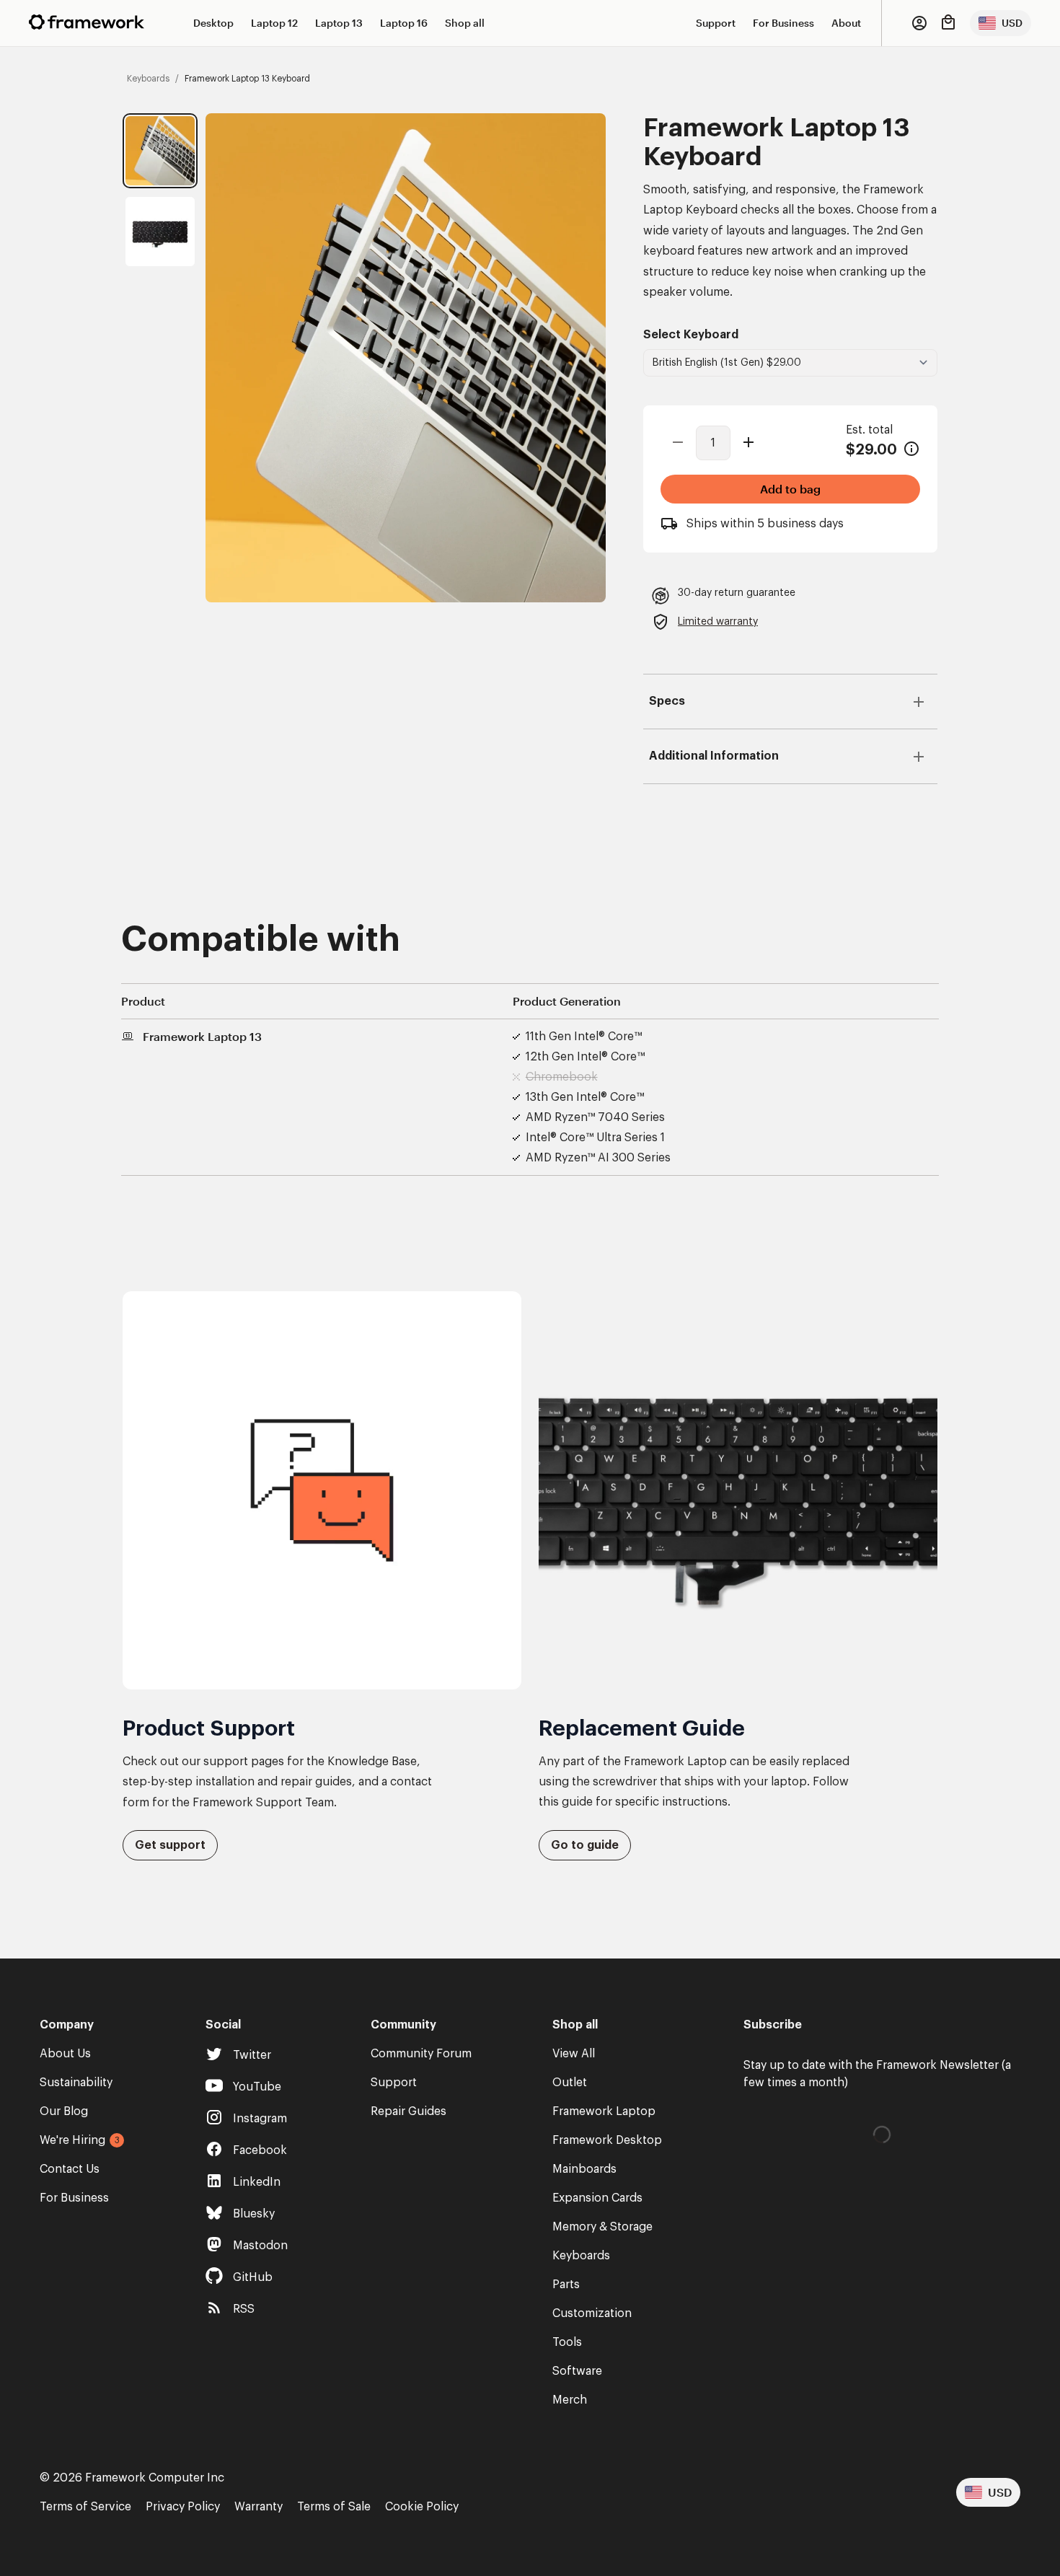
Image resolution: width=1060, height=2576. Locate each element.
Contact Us (70, 2169)
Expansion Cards (597, 2198)
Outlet (570, 2083)
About (846, 23)
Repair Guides (408, 2111)
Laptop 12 (274, 23)
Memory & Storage (602, 2227)
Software (577, 2371)
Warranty (259, 2507)
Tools (567, 2342)
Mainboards (584, 2169)
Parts (566, 2285)
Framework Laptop (604, 2111)
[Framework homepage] (87, 22)
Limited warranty (718, 622)
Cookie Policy (422, 2507)
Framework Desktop (607, 2140)
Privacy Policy (183, 2507)
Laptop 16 (404, 23)
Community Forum (421, 2054)
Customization (592, 2313)
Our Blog (64, 2111)
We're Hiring (72, 2140)
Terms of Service (85, 2507)
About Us (65, 2054)
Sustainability (76, 2083)
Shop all (465, 23)
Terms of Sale (334, 2507)
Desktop (213, 23)
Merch (570, 2400)
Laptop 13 (339, 23)
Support (716, 23)
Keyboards (581, 2256)
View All (574, 2054)
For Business (783, 23)
